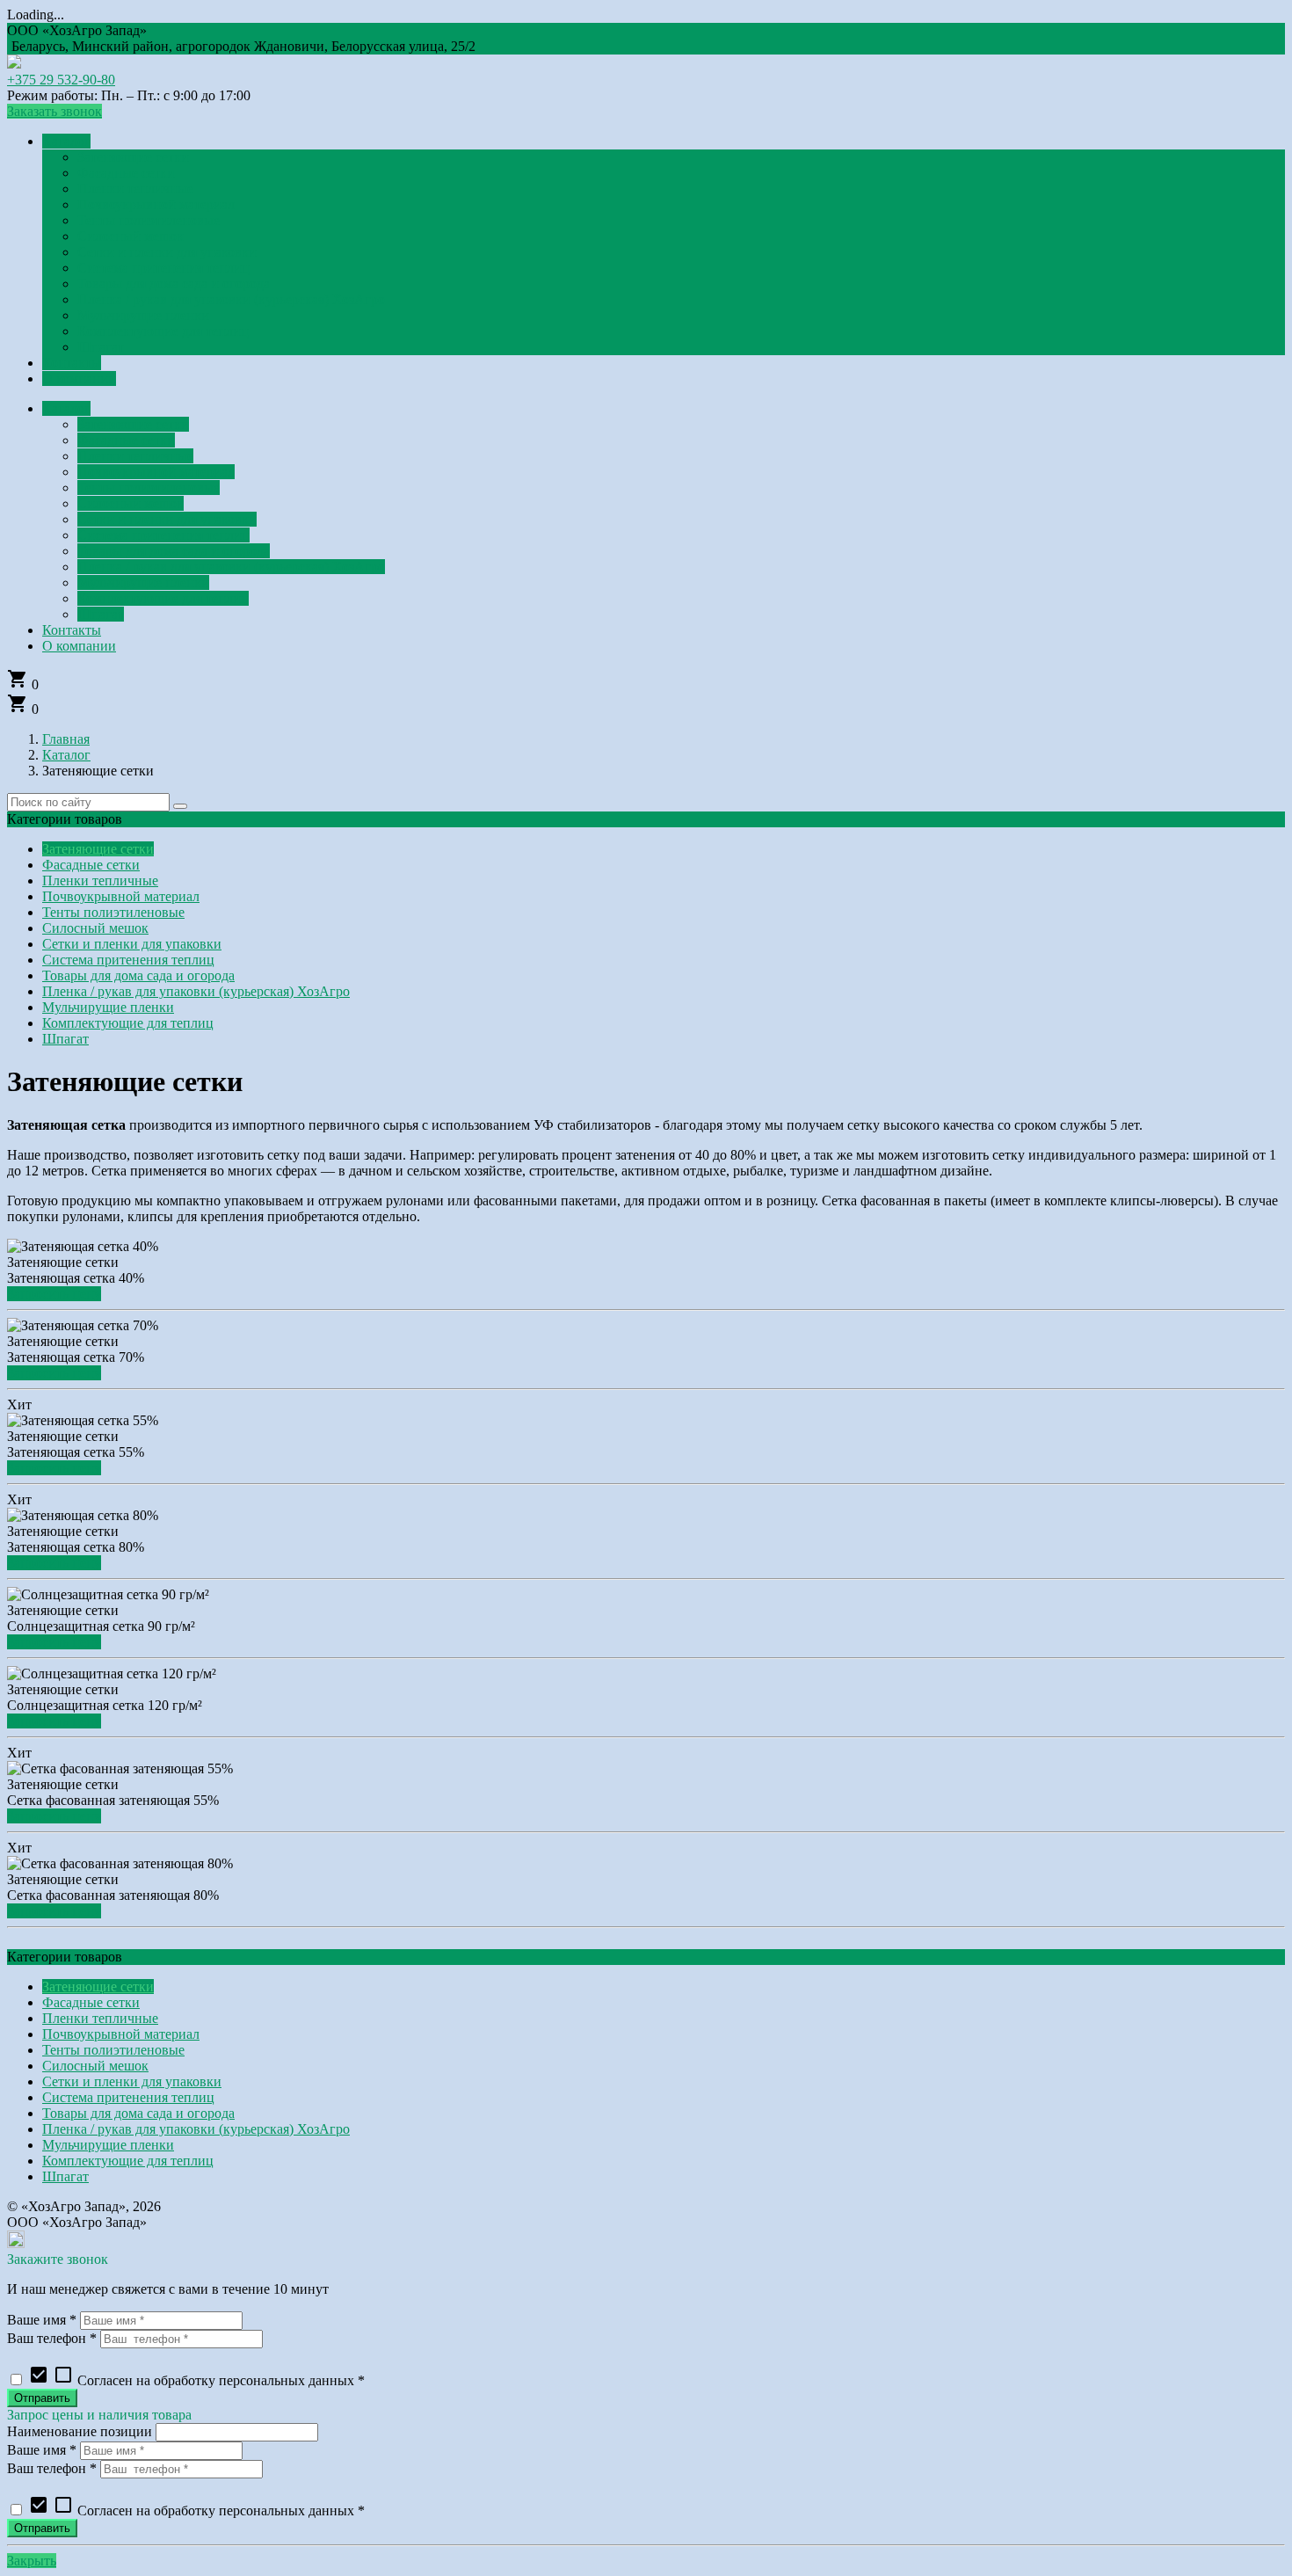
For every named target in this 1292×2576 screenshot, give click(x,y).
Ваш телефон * (52, 2338)
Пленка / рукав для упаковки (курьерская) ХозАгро (196, 991)
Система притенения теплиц (128, 960)
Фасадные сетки (91, 865)
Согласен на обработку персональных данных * (196, 2380)
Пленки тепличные (100, 880)
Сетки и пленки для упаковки (132, 944)
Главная (66, 739)
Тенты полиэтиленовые (113, 912)
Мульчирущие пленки (108, 1007)
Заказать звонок (54, 111)
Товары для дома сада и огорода (138, 975)
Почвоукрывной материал (121, 896)
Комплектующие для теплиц (128, 1023)
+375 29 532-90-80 (61, 80)
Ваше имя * (42, 2320)
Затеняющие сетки (98, 849)
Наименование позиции (80, 2431)
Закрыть (32, 2561)
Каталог (66, 755)
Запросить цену (54, 1294)
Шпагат (65, 1039)
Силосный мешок (95, 928)
